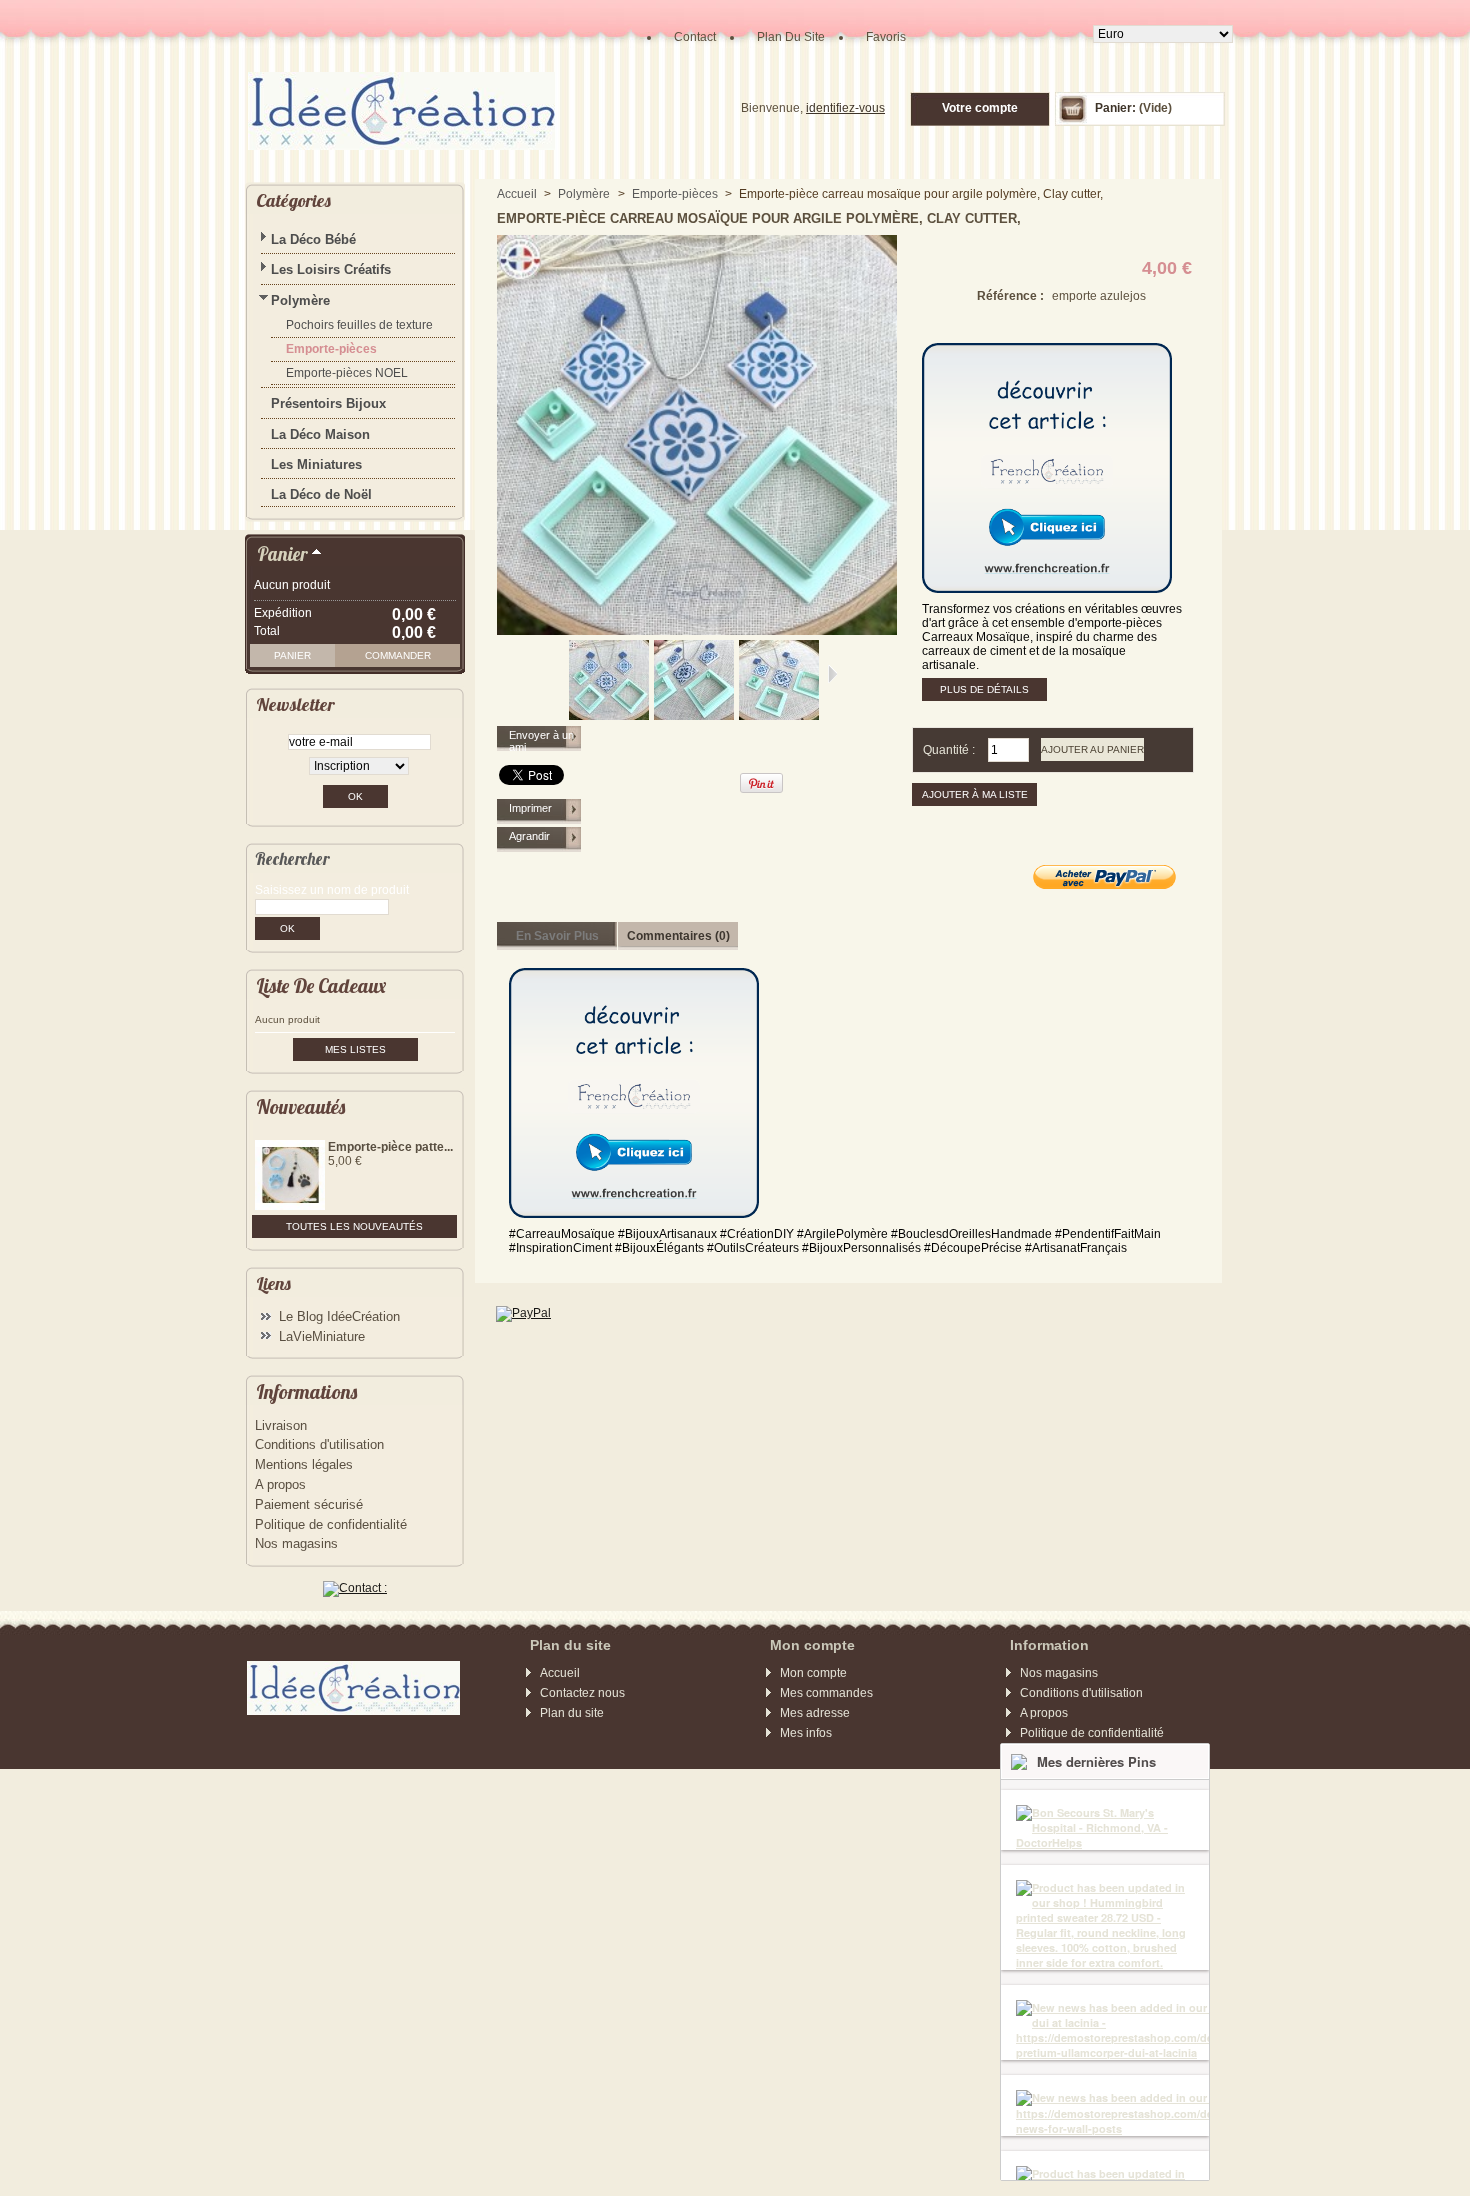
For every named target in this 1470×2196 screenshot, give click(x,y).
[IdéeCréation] (385, 84)
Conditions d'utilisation (319, 1444)
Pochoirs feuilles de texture (359, 325)
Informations (306, 1391)
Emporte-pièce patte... (390, 1147)
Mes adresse (815, 1713)
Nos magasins (296, 1543)
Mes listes (355, 1049)
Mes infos (806, 1733)
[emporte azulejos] (609, 716)
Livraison (281, 1425)
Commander (398, 655)
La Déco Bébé (313, 239)
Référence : (1010, 296)
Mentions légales (304, 1464)
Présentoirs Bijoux (328, 403)
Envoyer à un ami (541, 741)
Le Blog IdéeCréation (339, 1316)
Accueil (517, 194)
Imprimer (530, 808)
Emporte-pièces (331, 349)
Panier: (1115, 108)
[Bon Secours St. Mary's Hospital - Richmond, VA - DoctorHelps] (1105, 1827)
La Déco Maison (320, 434)
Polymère (300, 300)
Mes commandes (826, 1693)
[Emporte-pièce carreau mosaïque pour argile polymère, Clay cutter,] (694, 716)
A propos (280, 1484)
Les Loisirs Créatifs (331, 269)
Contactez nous (582, 1693)
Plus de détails (984, 689)
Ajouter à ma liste (975, 794)
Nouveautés (300, 1106)
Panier (282, 554)
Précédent (560, 674)
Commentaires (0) (678, 936)
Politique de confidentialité (331, 1524)
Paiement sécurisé (309, 1504)
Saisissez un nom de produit (332, 890)
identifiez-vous (845, 108)
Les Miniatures (316, 464)
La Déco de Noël (321, 494)
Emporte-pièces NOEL (347, 373)
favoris (886, 37)
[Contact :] (355, 1588)
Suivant (832, 674)
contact (695, 37)
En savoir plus (557, 936)
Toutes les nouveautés (354, 1226)
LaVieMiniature (322, 1336)
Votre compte (980, 108)
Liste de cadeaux (321, 985)
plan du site (791, 37)
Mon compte (813, 1673)
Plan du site (572, 1713)
